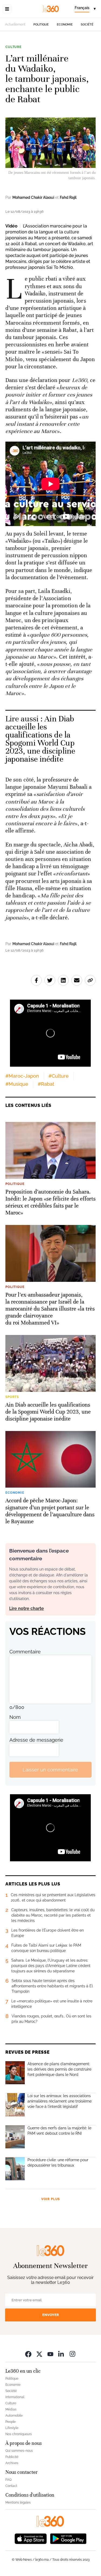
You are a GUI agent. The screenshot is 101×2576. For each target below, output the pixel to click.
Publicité (12, 2457)
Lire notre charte (27, 1608)
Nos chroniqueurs (19, 2434)
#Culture (59, 1076)
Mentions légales (18, 2502)
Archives (12, 2463)
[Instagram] (72, 2354)
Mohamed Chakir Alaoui (33, 197)
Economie (65, 25)
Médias (11, 2409)
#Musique (17, 1084)
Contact (11, 2486)
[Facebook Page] (28, 2354)
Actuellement (15, 24)
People (11, 2422)
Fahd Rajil (68, 197)
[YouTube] (50, 2354)
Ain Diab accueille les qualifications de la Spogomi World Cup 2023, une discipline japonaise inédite (40, 739)
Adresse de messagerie (36, 1740)
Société (87, 25)
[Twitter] (39, 2354)
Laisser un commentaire (50, 1770)
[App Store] (31, 2538)
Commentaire (25, 1652)
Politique (41, 25)
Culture (13, 47)
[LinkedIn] (61, 2354)
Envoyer (51, 2315)
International (15, 2397)
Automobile (14, 2416)
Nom (15, 1717)
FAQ (8, 2480)
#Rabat (46, 1084)
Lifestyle (12, 2428)
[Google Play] (68, 2538)
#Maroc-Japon (22, 1076)
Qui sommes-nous (19, 2451)
